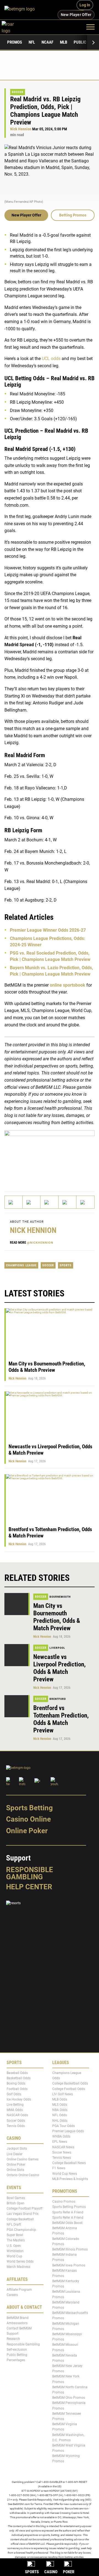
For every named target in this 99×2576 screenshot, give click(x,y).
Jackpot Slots (17, 2149)
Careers (12, 2295)
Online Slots (15, 2170)
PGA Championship (21, 2230)
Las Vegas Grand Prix (23, 2214)
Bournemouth (60, 1597)
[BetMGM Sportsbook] (22, 10)
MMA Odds (15, 2110)
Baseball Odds (17, 2073)
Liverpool (57, 1648)
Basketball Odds (19, 2078)
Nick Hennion (21, 129)
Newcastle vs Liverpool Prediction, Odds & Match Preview (60, 1668)
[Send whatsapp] (68, 1202)
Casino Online (28, 1819)
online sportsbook (68, 985)
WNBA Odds (61, 2136)
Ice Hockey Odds (19, 2099)
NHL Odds (60, 2121)
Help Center (29, 1887)
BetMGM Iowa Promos (69, 2265)
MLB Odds (60, 2099)
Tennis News (62, 2158)
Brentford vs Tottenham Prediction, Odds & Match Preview (61, 1719)
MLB (64, 42)
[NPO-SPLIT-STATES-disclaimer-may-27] (50, 1156)
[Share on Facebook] (31, 1202)
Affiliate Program (19, 2290)
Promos (15, 42)
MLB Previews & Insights (70, 2179)
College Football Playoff (24, 2208)
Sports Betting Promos (69, 2207)
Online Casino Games (23, 2159)
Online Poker (27, 1831)
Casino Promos (64, 2202)
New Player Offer (26, 215)
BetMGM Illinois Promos (70, 2249)
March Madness (18, 2267)
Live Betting (15, 2105)
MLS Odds (60, 2105)
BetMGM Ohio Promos (69, 2398)
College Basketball (20, 2219)
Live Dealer (15, 2154)
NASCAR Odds (17, 2115)
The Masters (16, 2240)
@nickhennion (40, 1243)
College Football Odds (69, 2089)
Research (13, 2339)
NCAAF (47, 42)
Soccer (18, 92)
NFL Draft (14, 2224)
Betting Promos (73, 215)
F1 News (59, 2168)
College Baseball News (69, 2163)
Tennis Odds (16, 2126)
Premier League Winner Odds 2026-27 (48, 930)
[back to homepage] (14, 27)
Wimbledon (15, 2251)
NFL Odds (60, 2115)
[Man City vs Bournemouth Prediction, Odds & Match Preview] (17, 1604)
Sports (66, 1265)
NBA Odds (60, 2110)
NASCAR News (63, 2147)
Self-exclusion (17, 2350)
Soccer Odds (16, 2121)
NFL (32, 42)
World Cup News (65, 2173)
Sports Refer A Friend (68, 2212)
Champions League (21, 1265)
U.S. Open (14, 2246)
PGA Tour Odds (64, 2126)
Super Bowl (15, 2235)
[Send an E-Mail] (49, 1202)
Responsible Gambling (30, 1873)
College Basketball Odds (70, 2083)
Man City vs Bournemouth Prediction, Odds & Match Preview (47, 1367)
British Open (16, 2203)
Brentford (58, 1699)
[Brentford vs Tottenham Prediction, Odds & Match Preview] (17, 1706)
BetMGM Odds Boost (67, 2223)
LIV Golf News (63, 2094)
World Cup (14, 2256)
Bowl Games (16, 2198)
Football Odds (17, 2089)
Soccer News (62, 2152)
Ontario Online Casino (23, 2175)
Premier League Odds (68, 2131)
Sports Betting (29, 1808)
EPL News (60, 2142)
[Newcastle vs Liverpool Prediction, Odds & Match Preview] (17, 1655)
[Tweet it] (14, 1202)
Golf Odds (14, 2094)
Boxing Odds (16, 2083)
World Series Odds (20, 2261)
